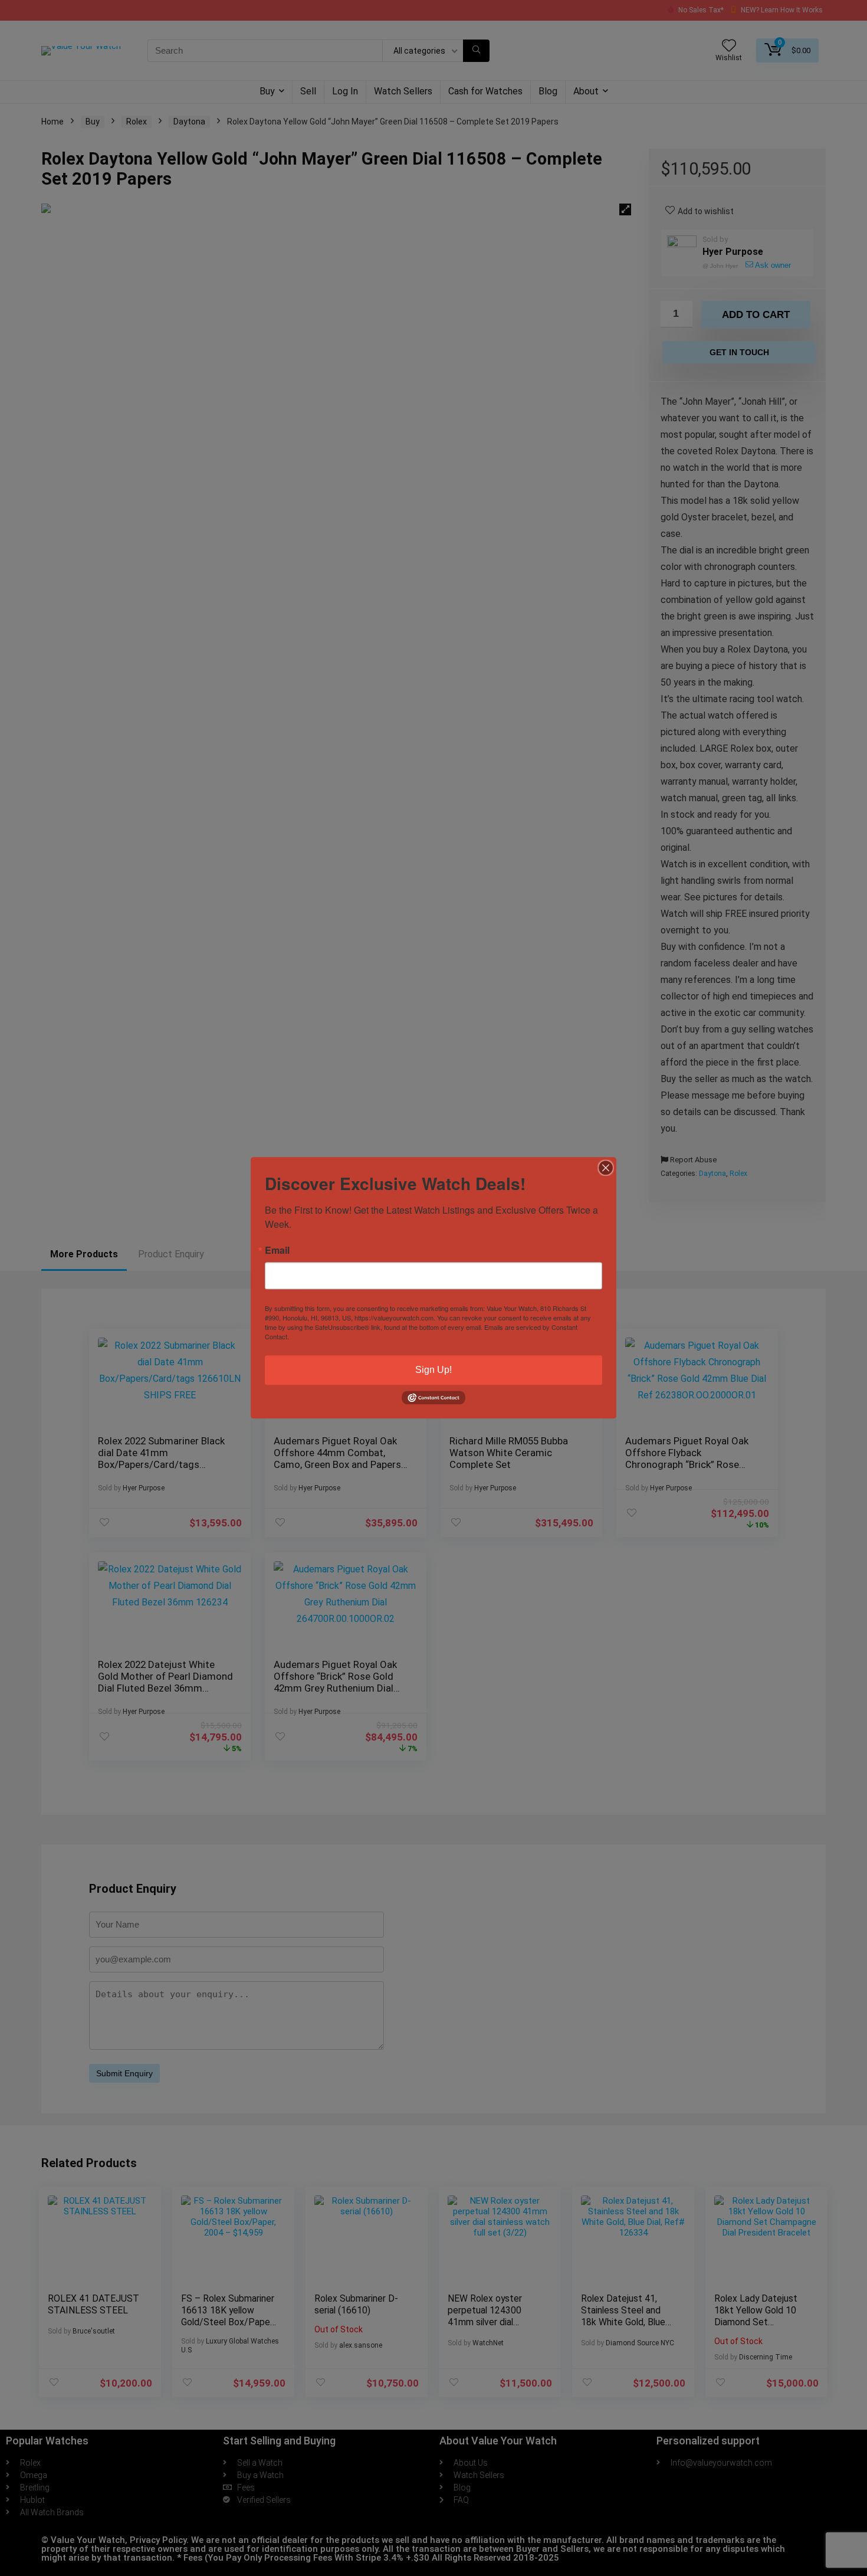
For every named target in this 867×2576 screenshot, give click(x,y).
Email (277, 1250)
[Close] (606, 1168)
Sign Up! (433, 1370)
